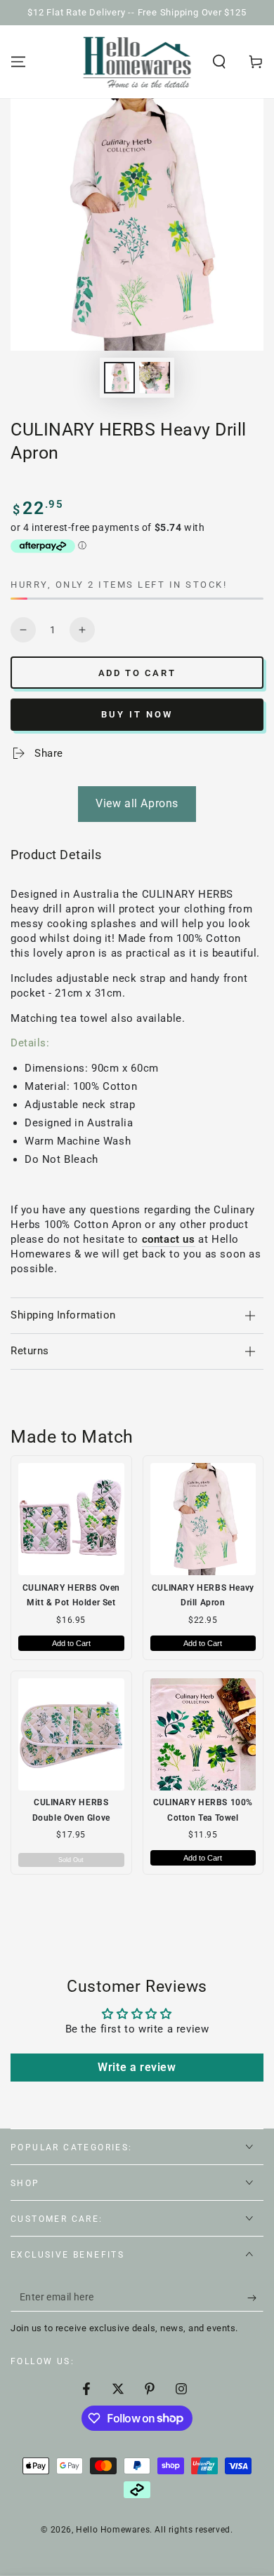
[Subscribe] (255, 2298)
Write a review (137, 2067)
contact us (169, 1239)
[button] (219, 62)
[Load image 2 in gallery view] (155, 378)
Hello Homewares (113, 2530)
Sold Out (71, 1860)
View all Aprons (137, 803)
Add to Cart (71, 1643)
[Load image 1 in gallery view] (119, 378)
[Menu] (18, 62)
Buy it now (137, 714)
